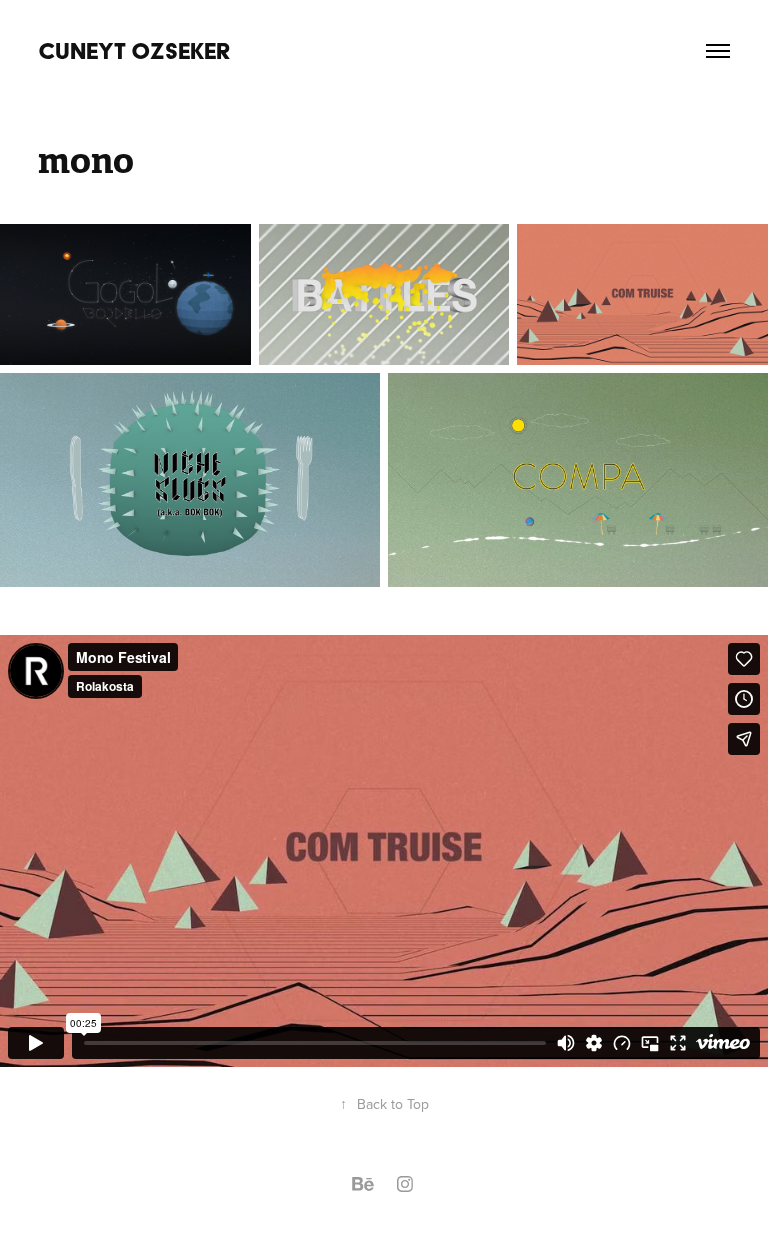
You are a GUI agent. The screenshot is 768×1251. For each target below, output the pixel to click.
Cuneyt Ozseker (134, 50)
